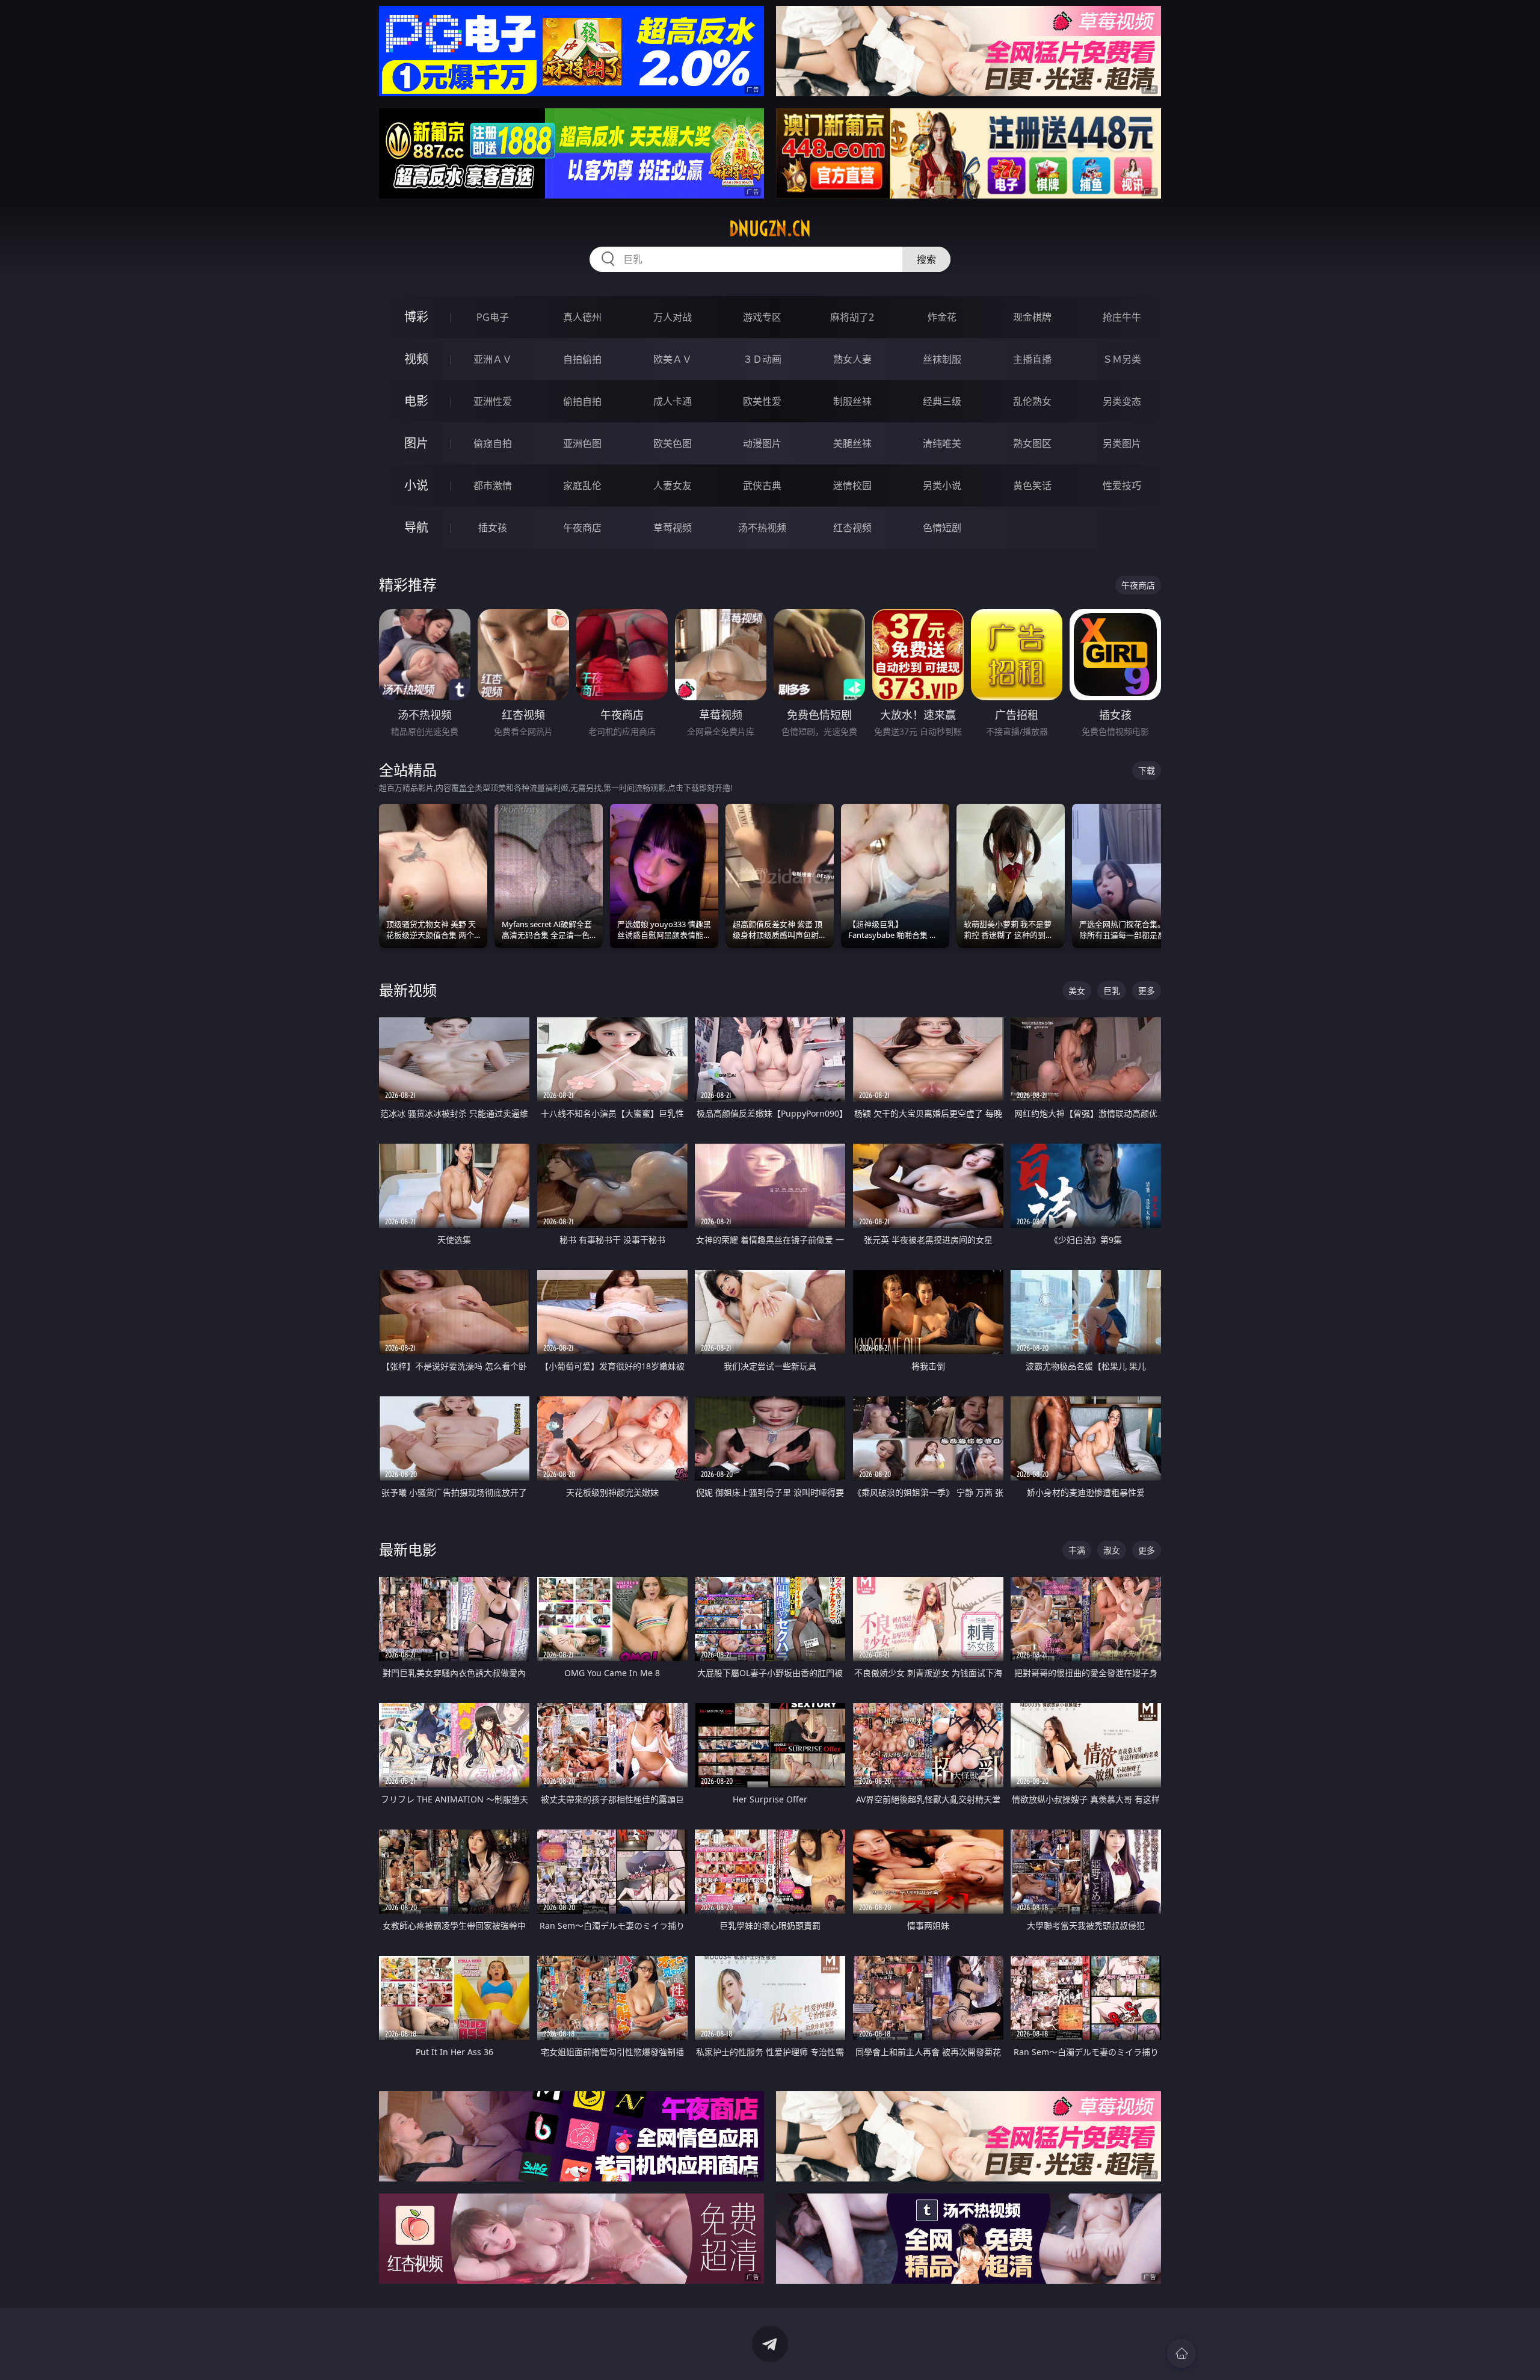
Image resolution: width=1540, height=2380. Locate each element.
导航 (416, 527)
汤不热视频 (762, 528)
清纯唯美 (942, 443)
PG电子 (493, 317)
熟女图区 (1032, 443)
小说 (416, 485)
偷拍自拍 (582, 401)
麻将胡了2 (852, 317)
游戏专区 (762, 317)
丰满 (1077, 1550)
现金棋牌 (1032, 317)
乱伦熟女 (1032, 401)
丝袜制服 (942, 359)
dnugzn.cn (770, 229)
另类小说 (942, 486)
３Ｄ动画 (762, 359)
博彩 (416, 317)
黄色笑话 (1032, 486)
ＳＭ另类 (1122, 359)
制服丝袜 (852, 401)
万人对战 (673, 317)
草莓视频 (673, 528)
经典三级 (942, 401)
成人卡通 (673, 401)
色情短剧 (942, 528)
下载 (1147, 770)
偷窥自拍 (493, 443)
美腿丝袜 (852, 443)
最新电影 (408, 1549)
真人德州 (582, 317)
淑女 (1112, 1550)
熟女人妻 (852, 359)
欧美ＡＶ (673, 359)
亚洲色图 (582, 443)
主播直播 (1032, 359)
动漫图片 (762, 443)
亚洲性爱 (493, 401)
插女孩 (493, 528)
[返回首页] (1181, 2354)
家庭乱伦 (582, 486)
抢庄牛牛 (1122, 317)
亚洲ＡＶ (493, 359)
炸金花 (942, 317)
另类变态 (1122, 401)
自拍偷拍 (582, 359)
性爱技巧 (1122, 486)
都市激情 (493, 486)
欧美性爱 (762, 401)
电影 (416, 401)
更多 (1147, 991)
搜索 (926, 259)
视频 (416, 359)
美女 (1077, 991)
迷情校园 (852, 486)
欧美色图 (673, 443)
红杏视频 (852, 528)
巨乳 (1112, 991)
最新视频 (408, 990)
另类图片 (1122, 443)
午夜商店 (582, 528)
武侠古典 (762, 486)
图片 (416, 443)
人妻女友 (673, 486)
